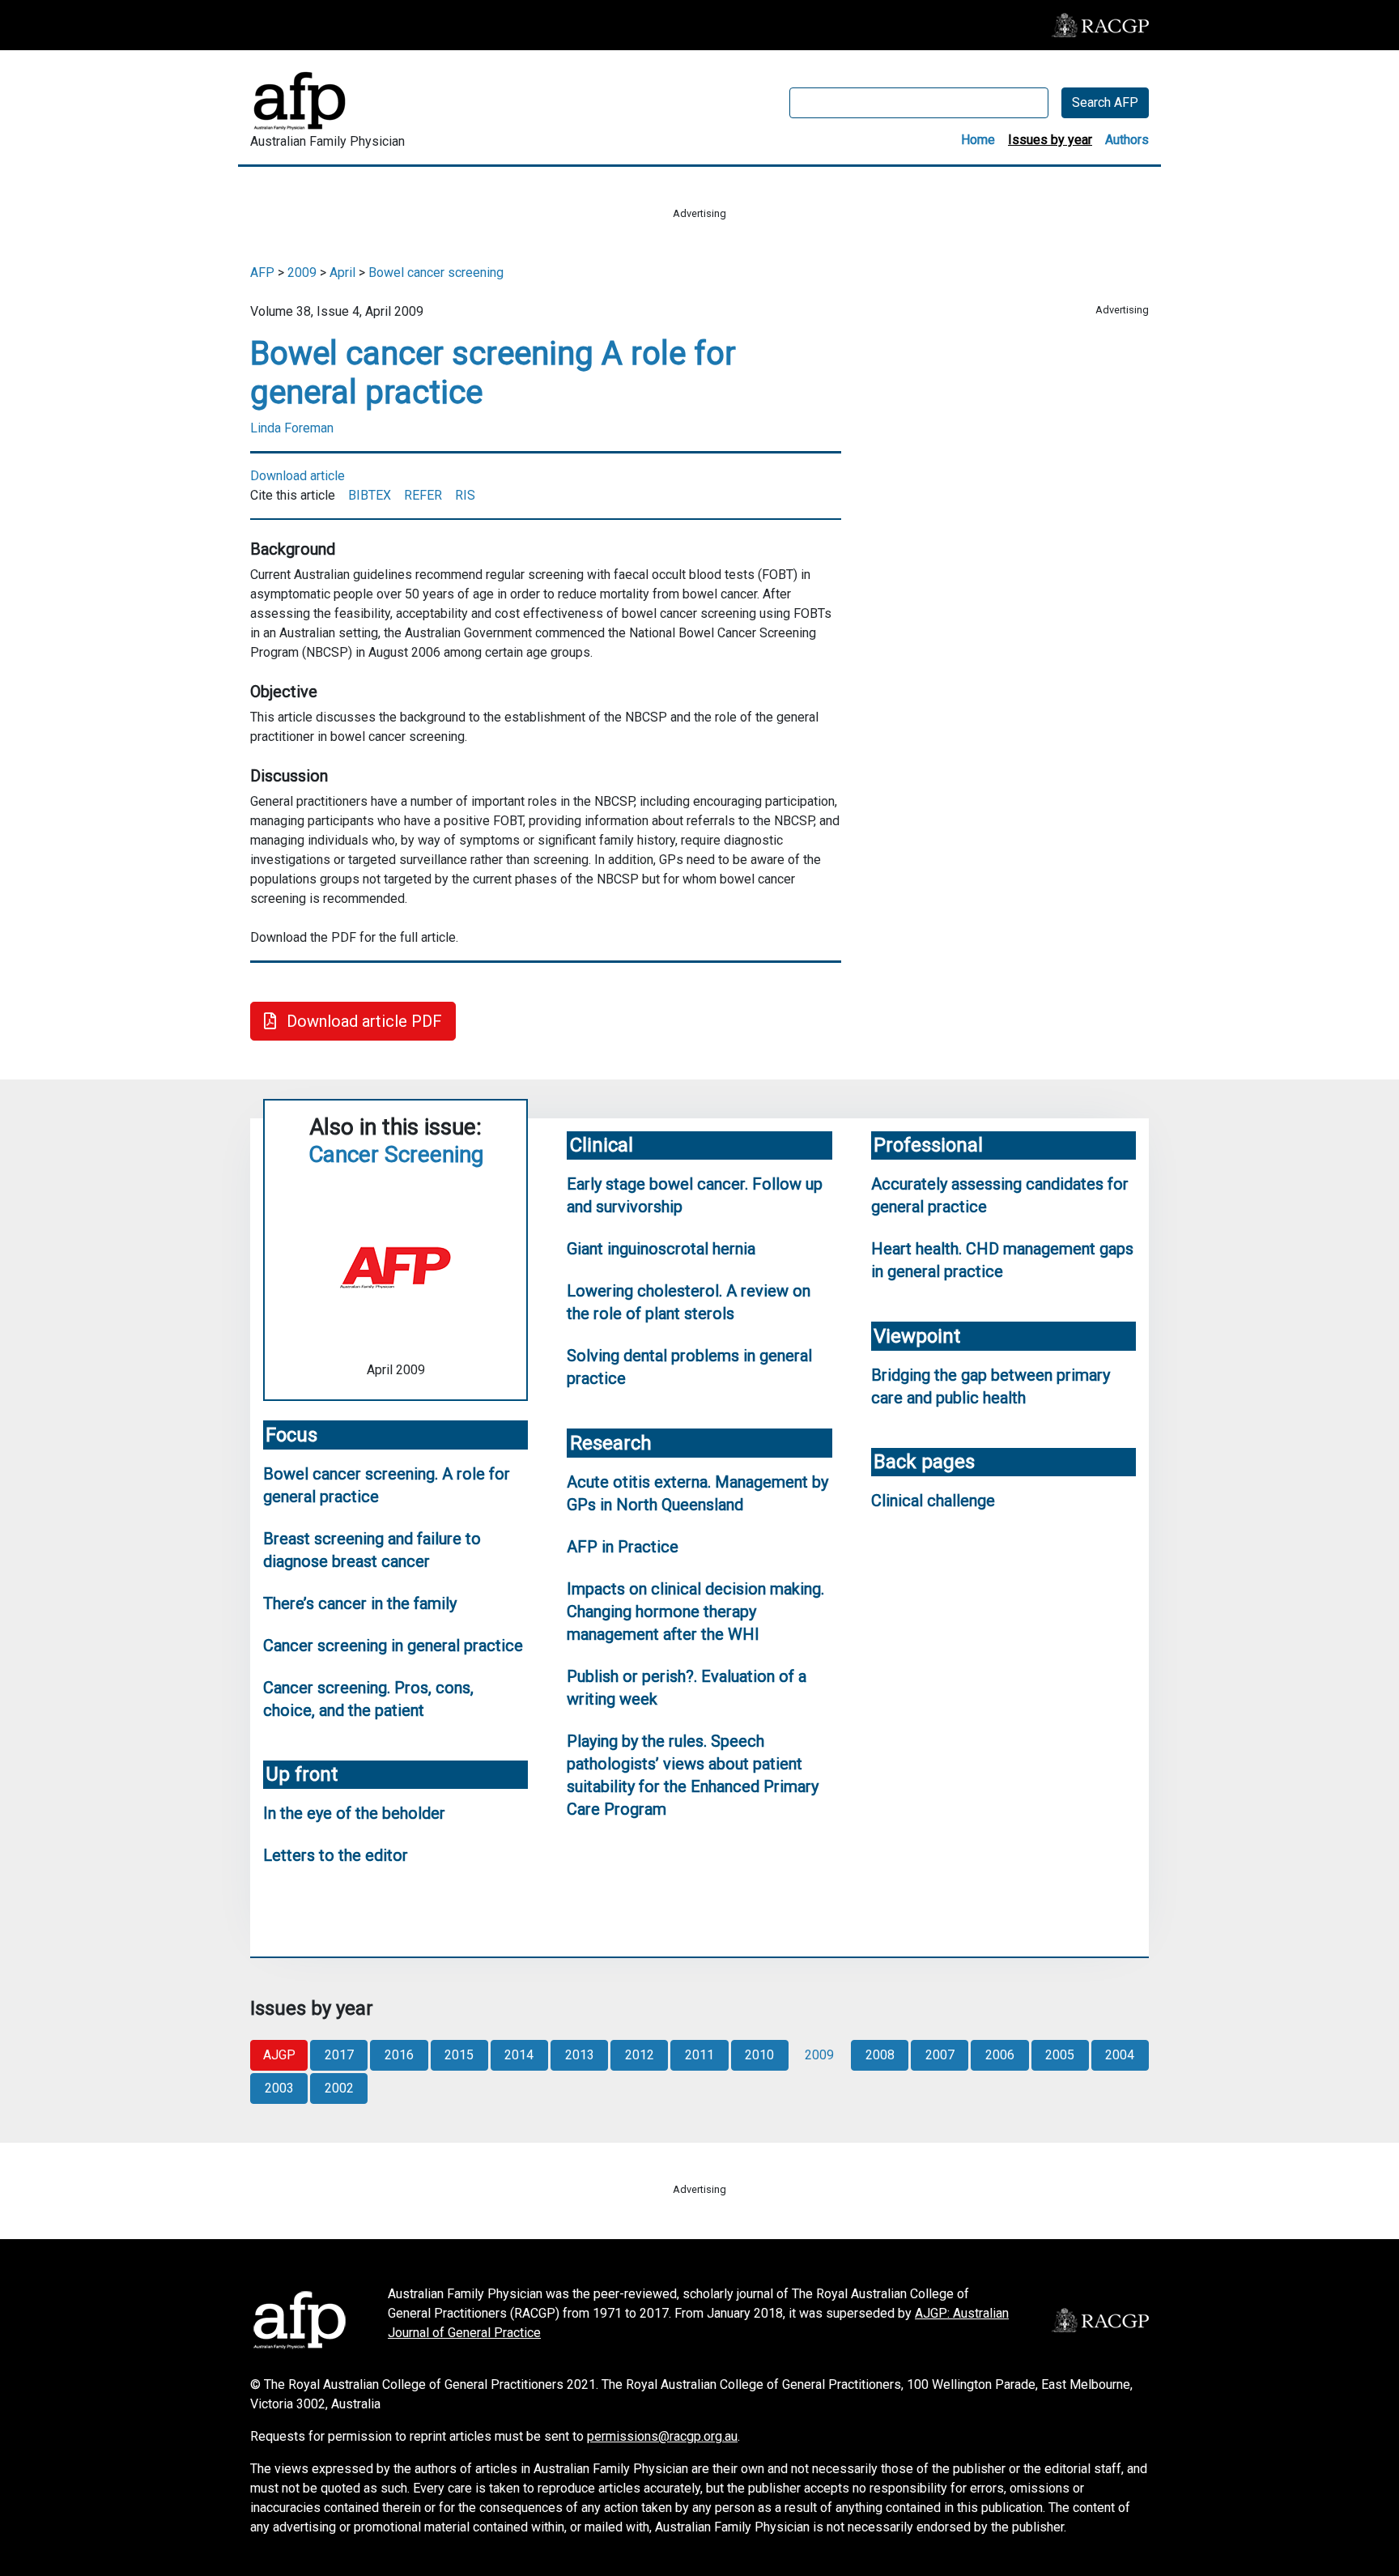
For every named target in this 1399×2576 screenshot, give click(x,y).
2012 (640, 2055)
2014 (519, 2055)
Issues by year (1050, 140)
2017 (339, 2055)
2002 (339, 2088)
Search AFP (1105, 102)
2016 (399, 2055)
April (342, 273)
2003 (279, 2088)
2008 (880, 2055)
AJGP (279, 2055)
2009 (302, 273)
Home (978, 140)
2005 (1060, 2055)
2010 (759, 2055)
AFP (262, 273)
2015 (459, 2055)
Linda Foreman (292, 428)
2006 (1000, 2055)
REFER (423, 495)
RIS (465, 495)
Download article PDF (362, 1021)
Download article (298, 476)
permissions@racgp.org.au (662, 2436)
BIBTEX (370, 495)
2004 (1120, 2055)
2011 (699, 2055)
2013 (580, 2055)
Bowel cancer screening (436, 273)
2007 (940, 2055)
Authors (1127, 140)
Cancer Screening (396, 1154)
